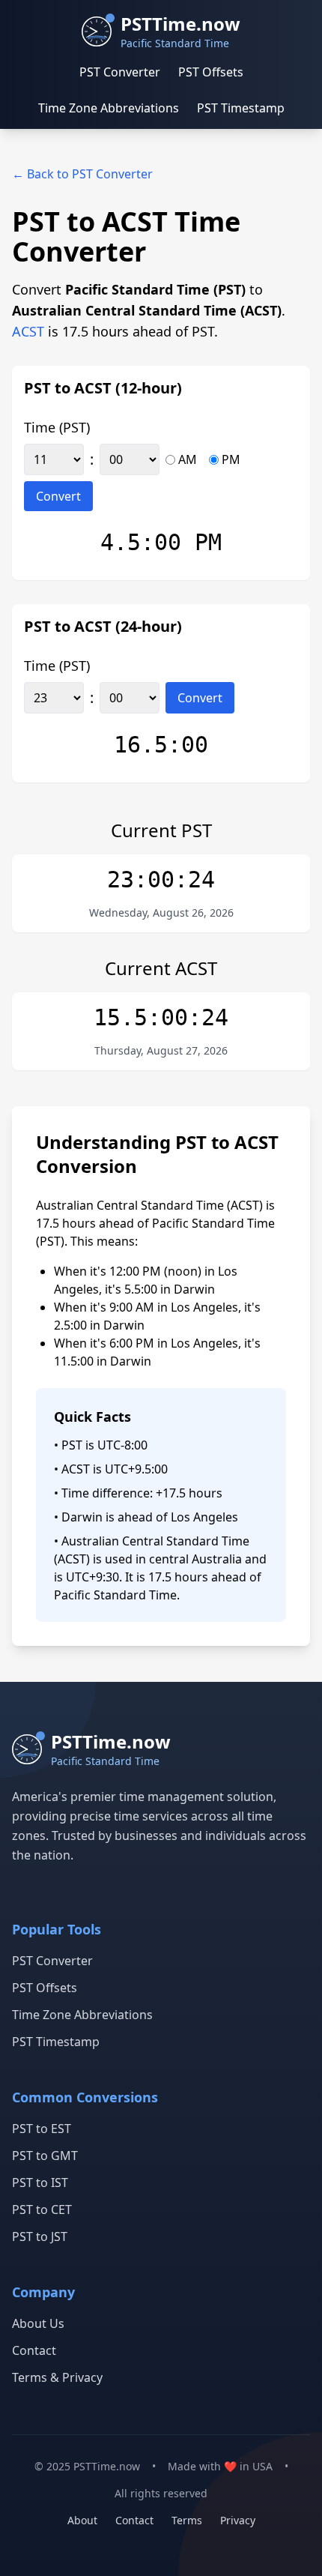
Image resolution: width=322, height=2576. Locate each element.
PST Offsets (211, 72)
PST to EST (42, 2129)
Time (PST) (57, 427)
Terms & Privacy (57, 2377)
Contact (34, 2350)
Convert (58, 496)
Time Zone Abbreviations (109, 108)
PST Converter (120, 72)
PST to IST (40, 2183)
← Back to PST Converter (82, 174)
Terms (187, 2520)
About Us (38, 2323)
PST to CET (42, 2209)
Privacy (238, 2520)
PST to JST (40, 2236)
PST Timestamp (241, 108)
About (82, 2520)
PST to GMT (45, 2156)
